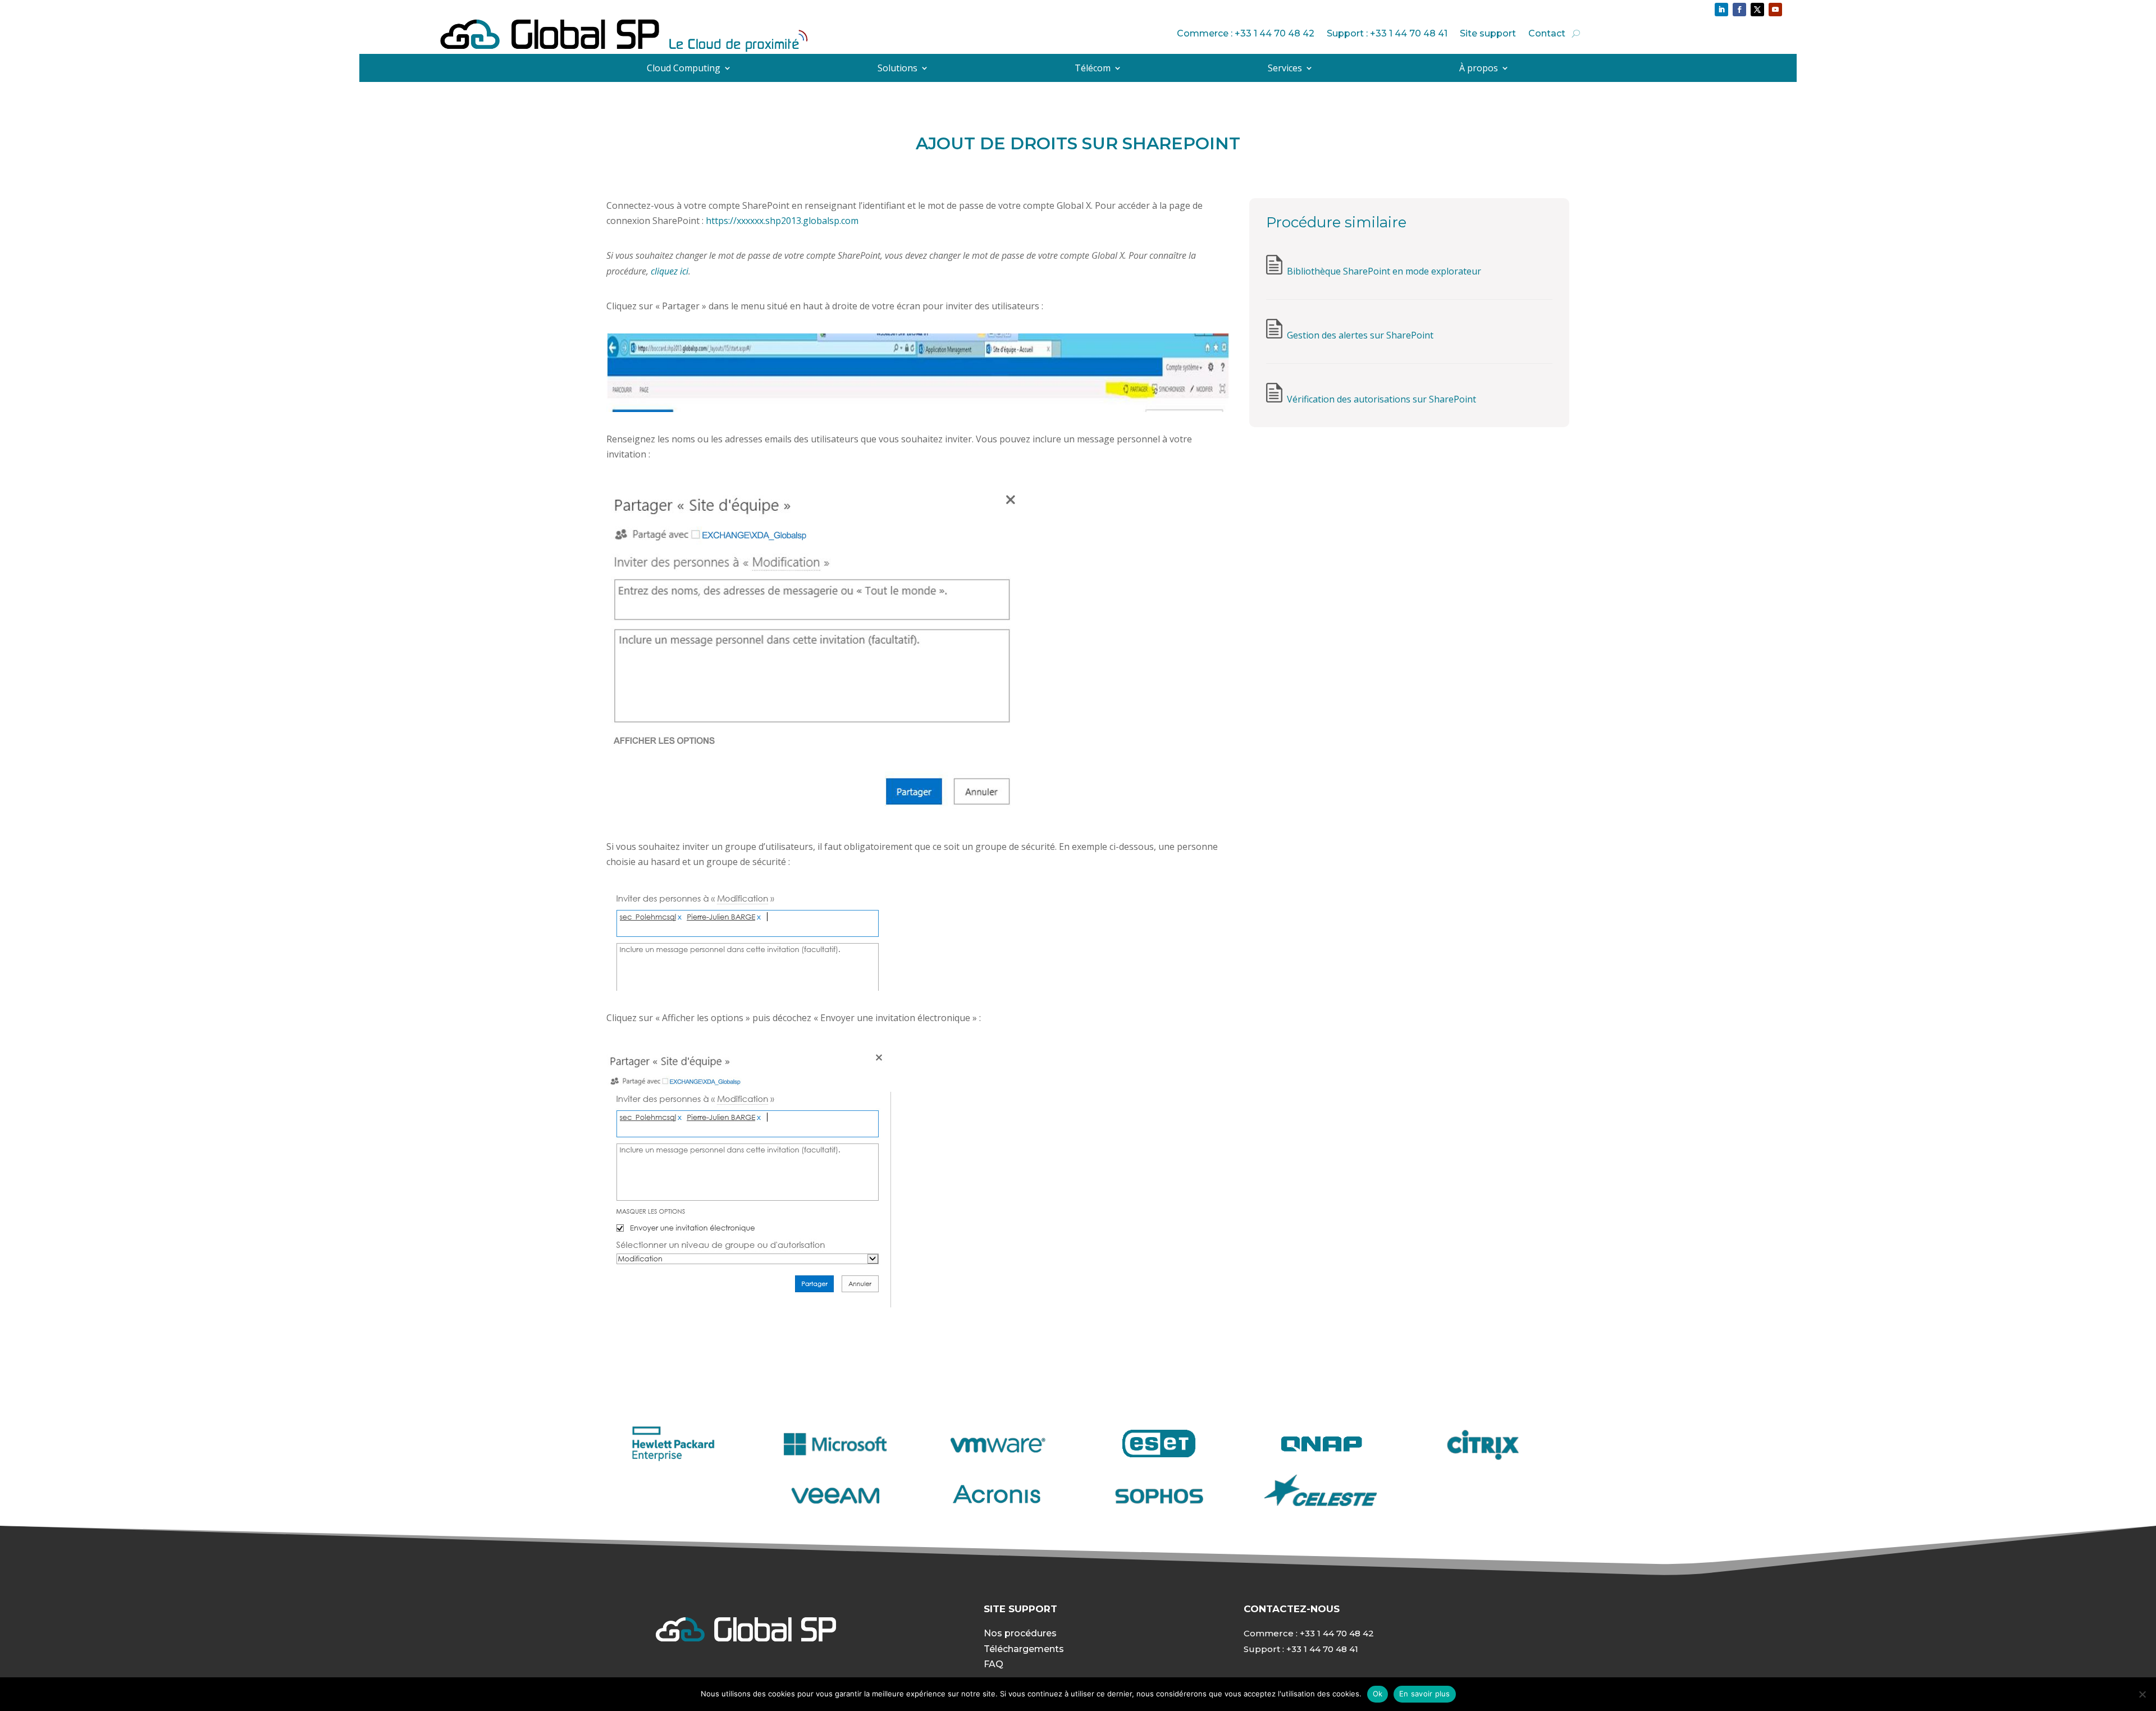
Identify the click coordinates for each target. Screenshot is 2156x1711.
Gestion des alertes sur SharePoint (1360, 335)
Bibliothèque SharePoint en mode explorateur (1384, 271)
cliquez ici (670, 271)
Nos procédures (1020, 1633)
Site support (1488, 33)
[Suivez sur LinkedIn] (1721, 10)
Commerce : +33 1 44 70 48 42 (1246, 33)
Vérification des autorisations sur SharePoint (1381, 399)
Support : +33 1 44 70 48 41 (1387, 33)
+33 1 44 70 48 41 (1322, 1649)
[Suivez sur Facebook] (1739, 10)
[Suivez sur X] (1757, 10)
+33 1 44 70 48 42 (1337, 1633)
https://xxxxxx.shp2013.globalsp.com (782, 221)
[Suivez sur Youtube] (1775, 10)
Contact (1547, 33)
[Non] (2142, 1694)
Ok (1378, 1694)
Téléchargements (1024, 1649)
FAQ (994, 1664)
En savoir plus (1425, 1694)
